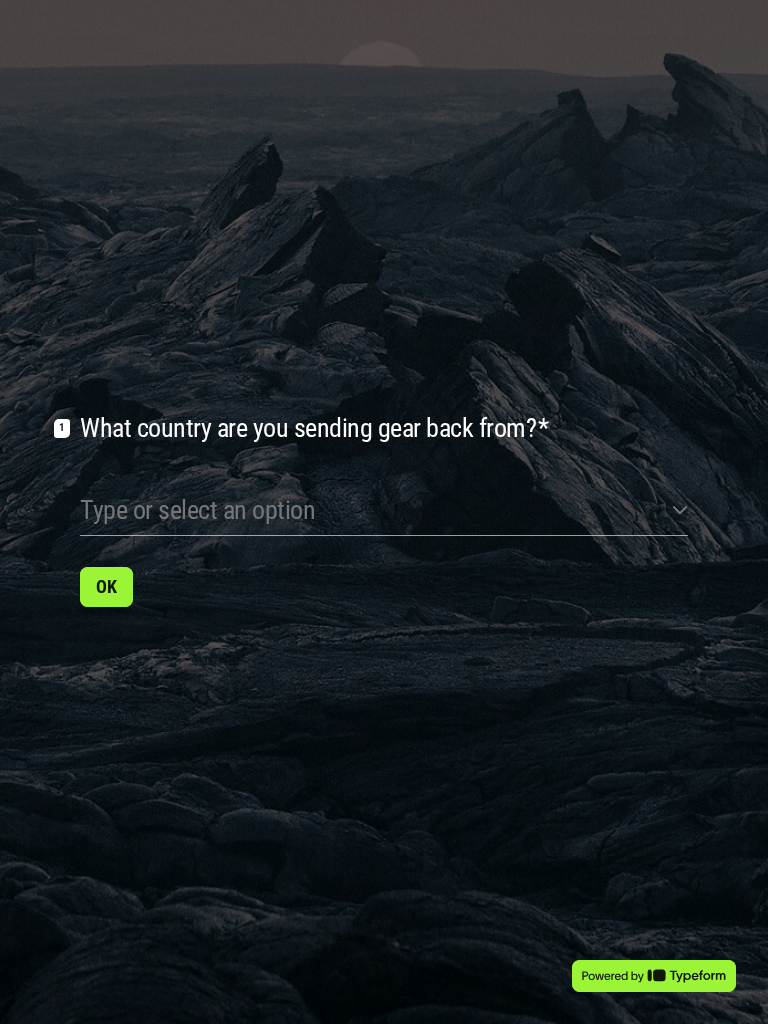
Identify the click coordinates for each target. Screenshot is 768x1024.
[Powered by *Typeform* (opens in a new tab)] (654, 976)
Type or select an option (197, 510)
